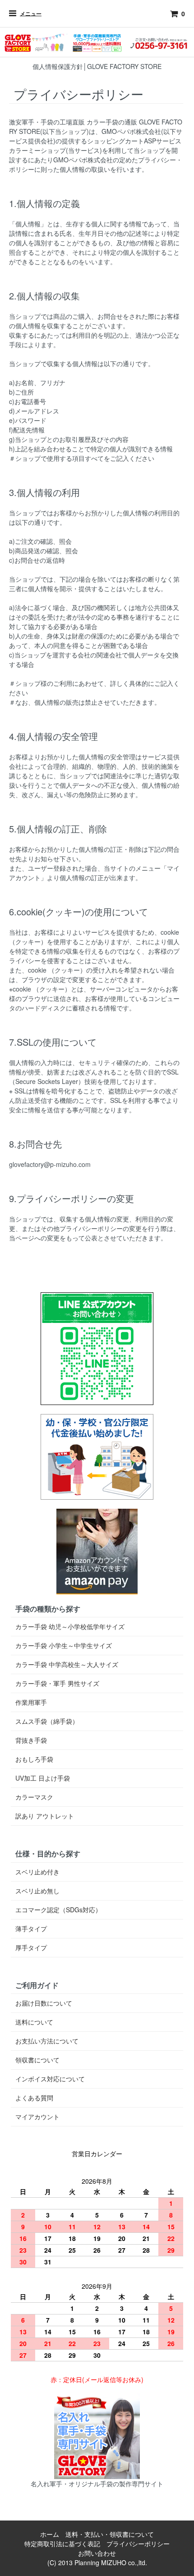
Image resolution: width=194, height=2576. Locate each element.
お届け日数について (44, 2003)
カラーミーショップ (37, 150)
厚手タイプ (31, 1947)
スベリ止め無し (37, 1891)
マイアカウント (37, 2117)
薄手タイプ (31, 1929)
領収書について (37, 2060)
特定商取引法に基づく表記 (62, 2544)
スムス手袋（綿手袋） (47, 1721)
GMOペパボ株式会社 (131, 131)
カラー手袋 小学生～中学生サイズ (64, 1645)
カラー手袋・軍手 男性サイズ (57, 1683)
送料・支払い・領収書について (110, 2534)
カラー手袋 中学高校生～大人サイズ (67, 1664)
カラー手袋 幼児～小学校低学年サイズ (70, 1626)
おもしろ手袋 (34, 1759)
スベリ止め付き (37, 1872)
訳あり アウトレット (45, 1816)
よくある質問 (34, 2098)
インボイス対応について (50, 2079)
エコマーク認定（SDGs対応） (58, 1910)
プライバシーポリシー (138, 2544)
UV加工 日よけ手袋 (43, 1778)
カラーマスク (34, 1797)
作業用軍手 (31, 1702)
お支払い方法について (47, 2041)
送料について (34, 2022)
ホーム (50, 2534)
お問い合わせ (97, 2553)
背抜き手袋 (31, 1740)
